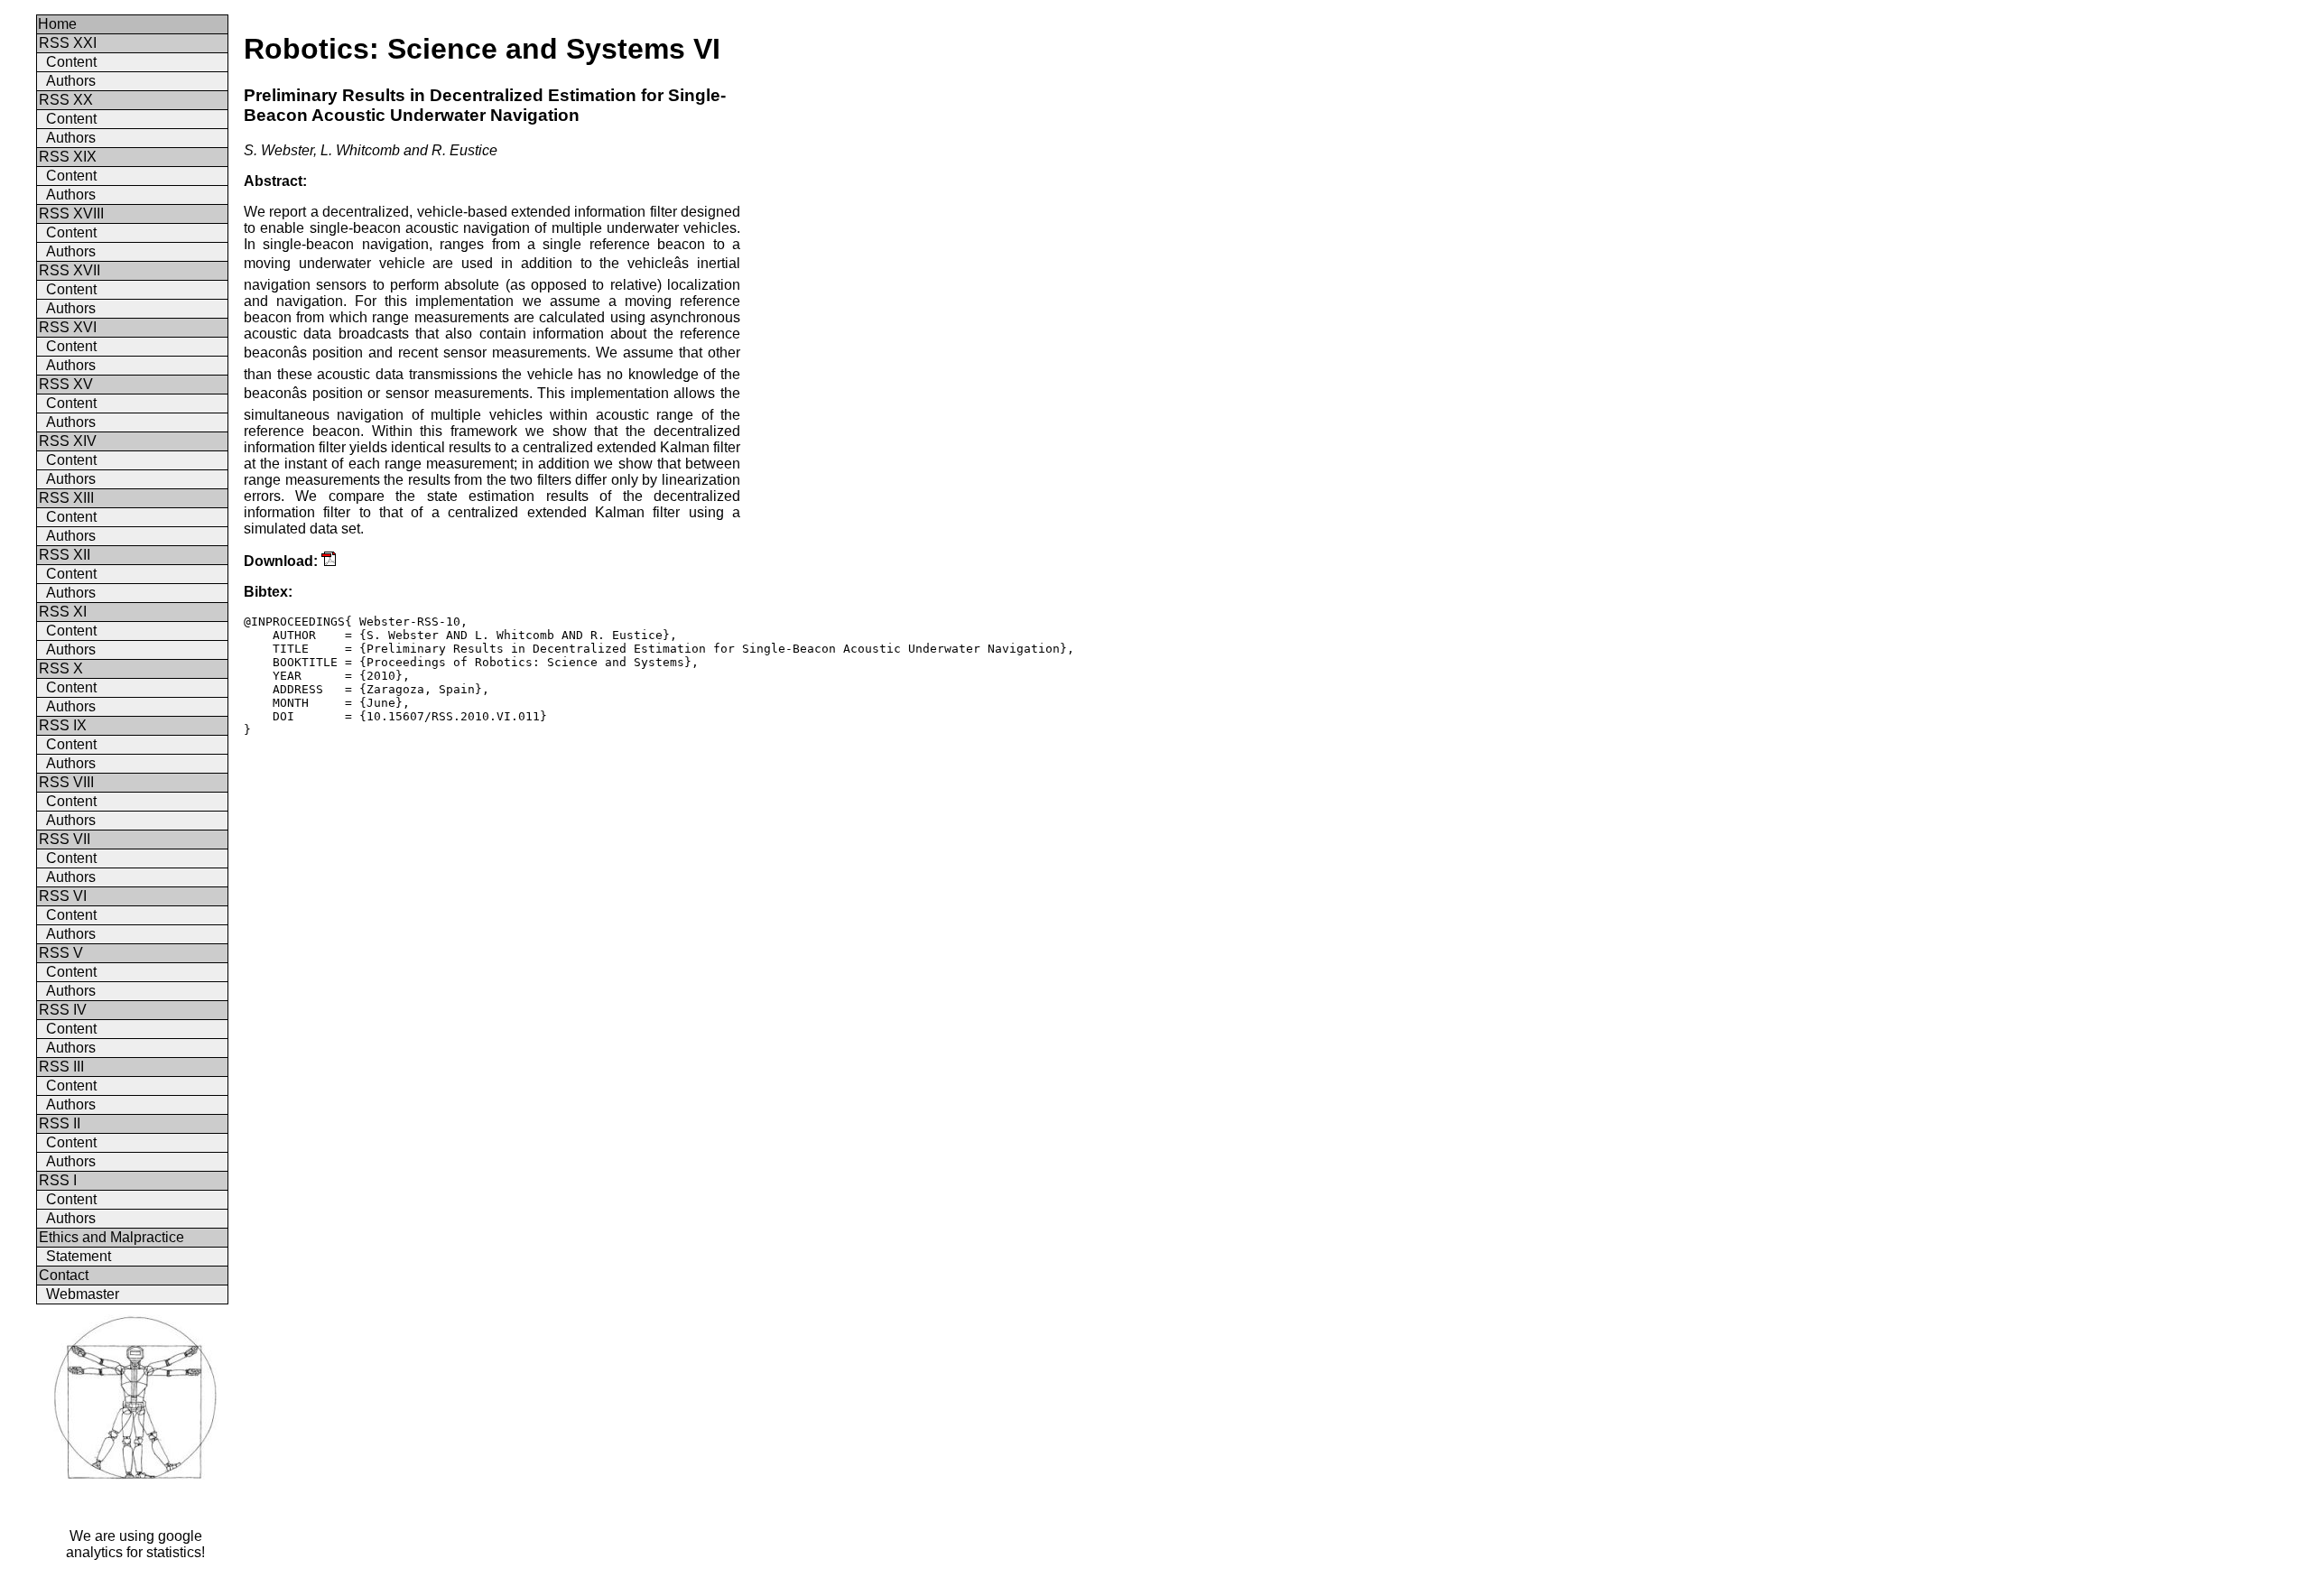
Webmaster (83, 1294)
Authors (71, 81)
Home (57, 24)
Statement (79, 1256)
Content (71, 62)
